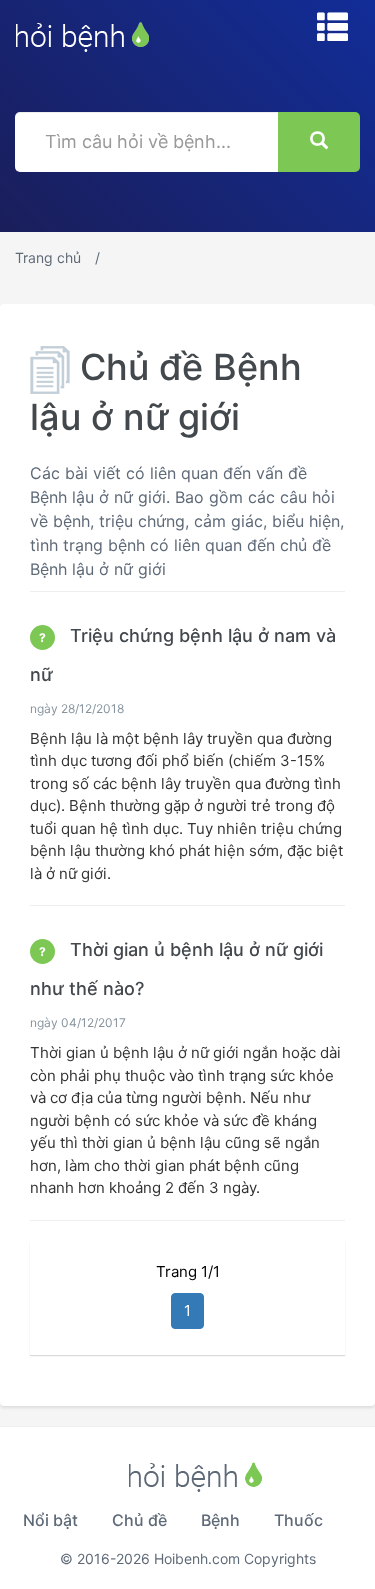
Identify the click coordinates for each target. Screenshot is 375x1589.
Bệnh (220, 1520)
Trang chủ (48, 257)
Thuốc (298, 1520)
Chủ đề (139, 1520)
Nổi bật (50, 1520)
